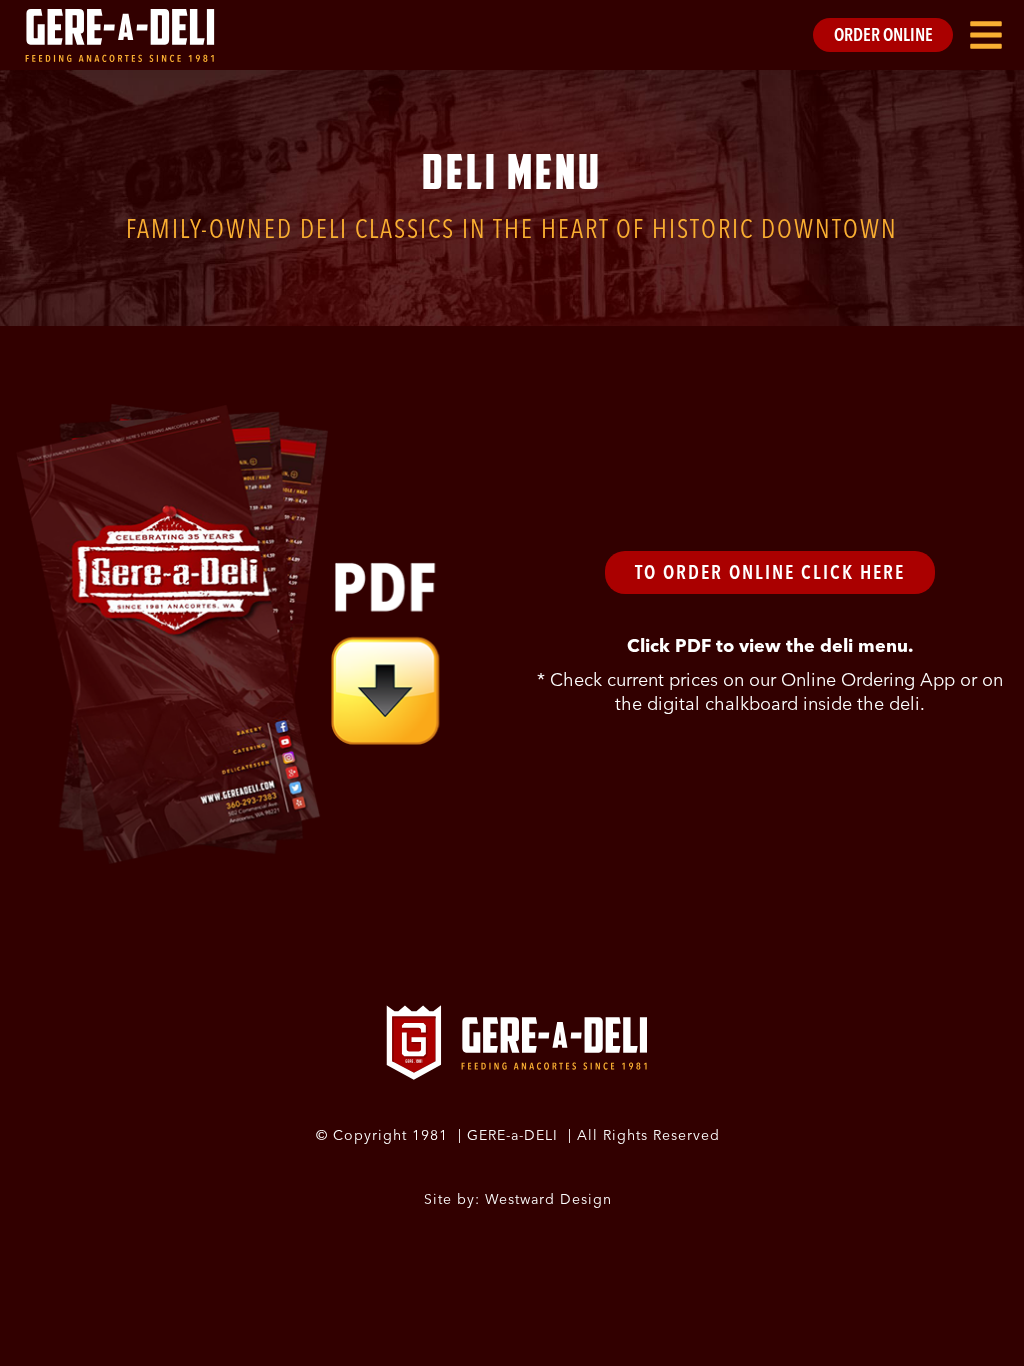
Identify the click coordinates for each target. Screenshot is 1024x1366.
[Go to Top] (994, 1336)
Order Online (883, 34)
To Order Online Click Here (770, 572)
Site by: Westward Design (518, 1199)
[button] (986, 35)
